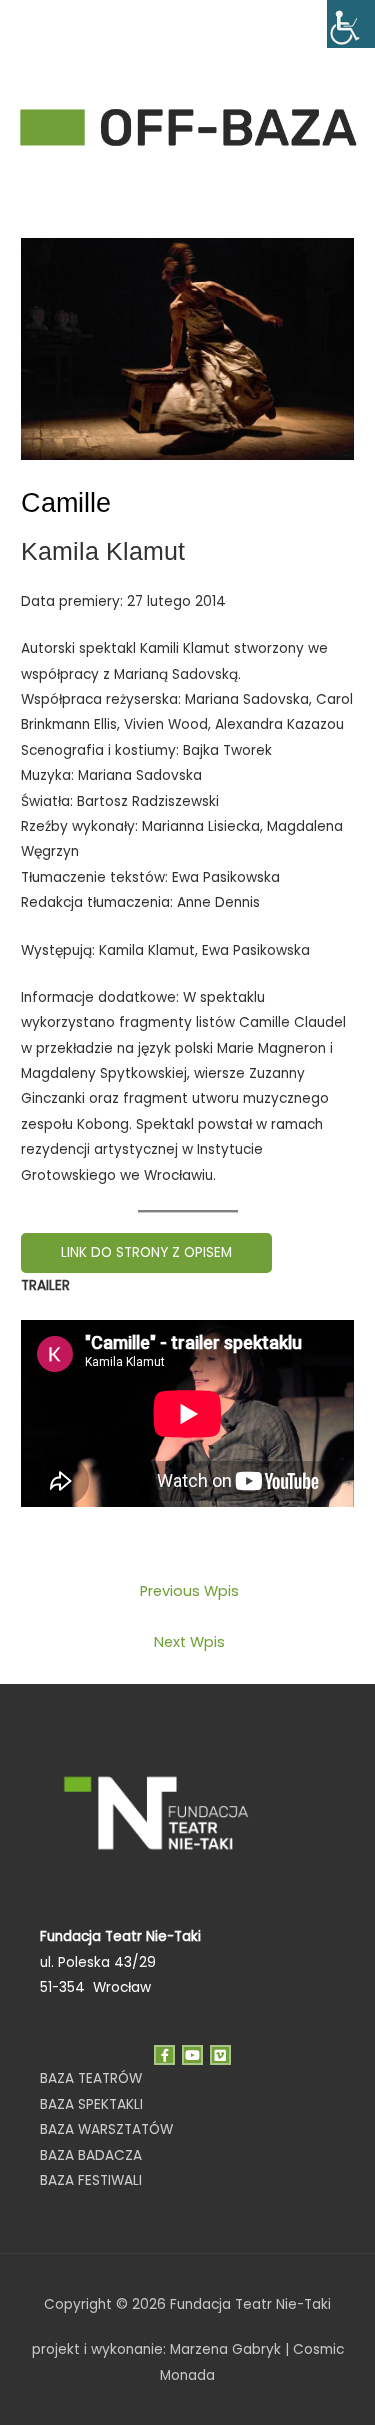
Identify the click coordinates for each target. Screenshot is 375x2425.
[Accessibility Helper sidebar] (351, 24)
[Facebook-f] (164, 2055)
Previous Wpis (189, 1591)
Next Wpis (189, 1642)
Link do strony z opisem (146, 1252)
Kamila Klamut (103, 551)
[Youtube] (192, 2055)
